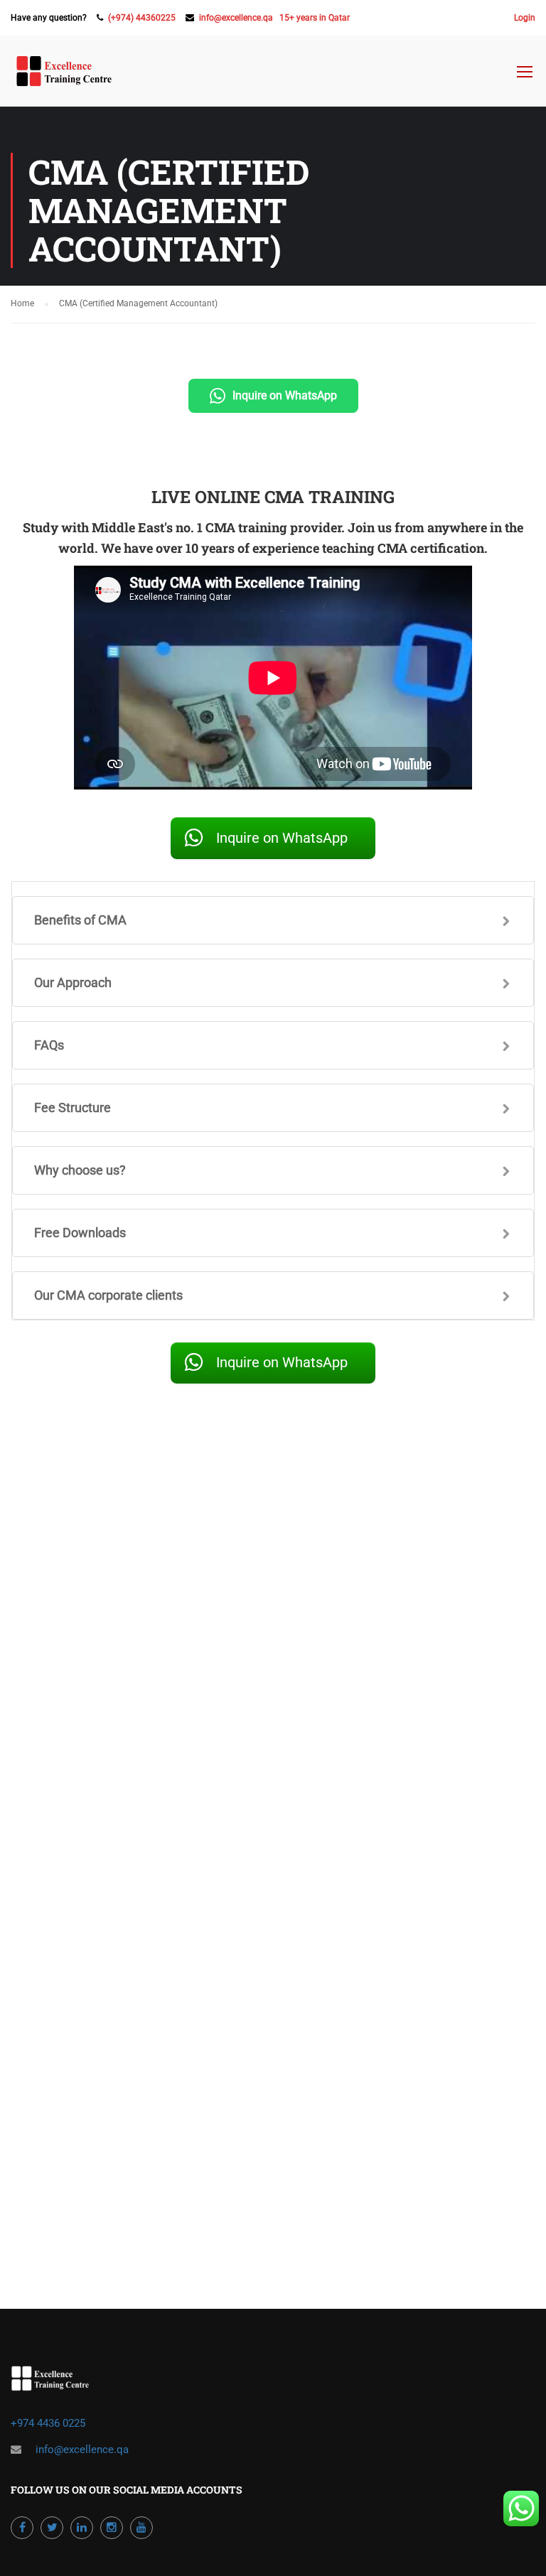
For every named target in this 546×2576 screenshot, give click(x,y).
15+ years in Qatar (315, 18)
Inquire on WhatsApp (285, 395)
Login (525, 18)
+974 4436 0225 (49, 2423)
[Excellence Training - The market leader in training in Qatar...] (64, 78)
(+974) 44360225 (142, 18)
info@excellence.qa (236, 18)
